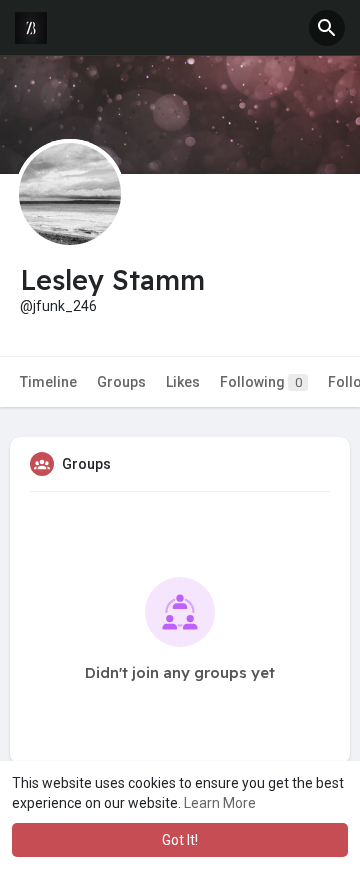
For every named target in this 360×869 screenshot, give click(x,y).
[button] (327, 28)
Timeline (48, 382)
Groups (121, 382)
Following (261, 382)
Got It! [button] (180, 840)
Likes (183, 382)
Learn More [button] (220, 803)
